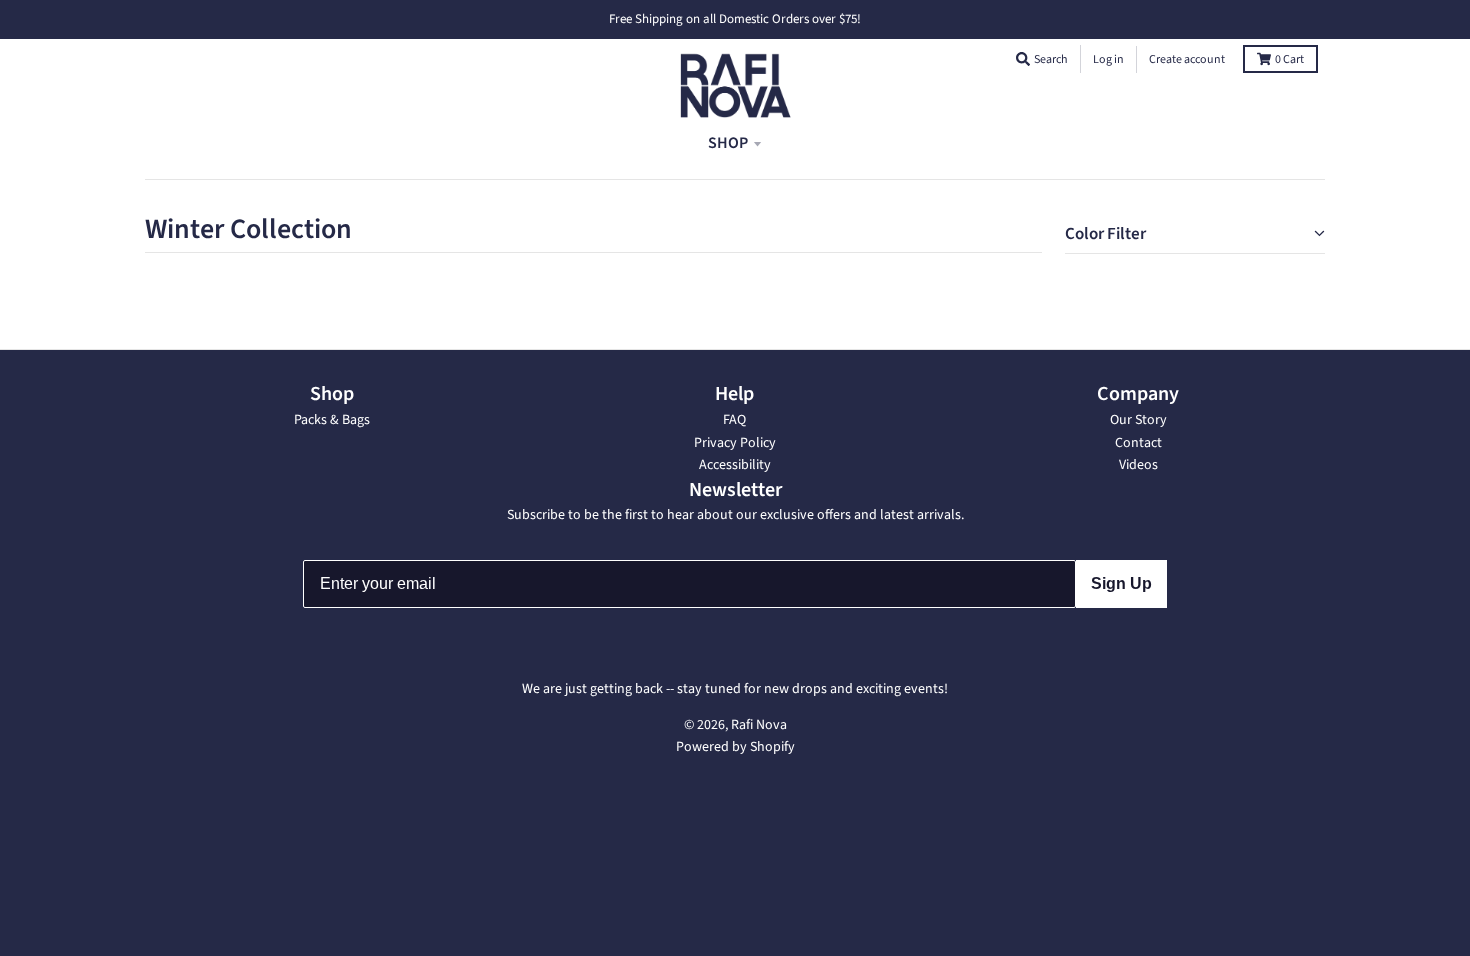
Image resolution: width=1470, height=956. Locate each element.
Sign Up (1121, 583)
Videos (1138, 465)
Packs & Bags (332, 420)
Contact (1138, 443)
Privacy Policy (735, 443)
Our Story (1138, 420)
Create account (1187, 59)
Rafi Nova (759, 725)
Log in (1108, 59)
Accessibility (735, 465)
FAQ (734, 420)
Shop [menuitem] (728, 143)
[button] (1023, 59)
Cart (1289, 59)
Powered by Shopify (735, 747)
